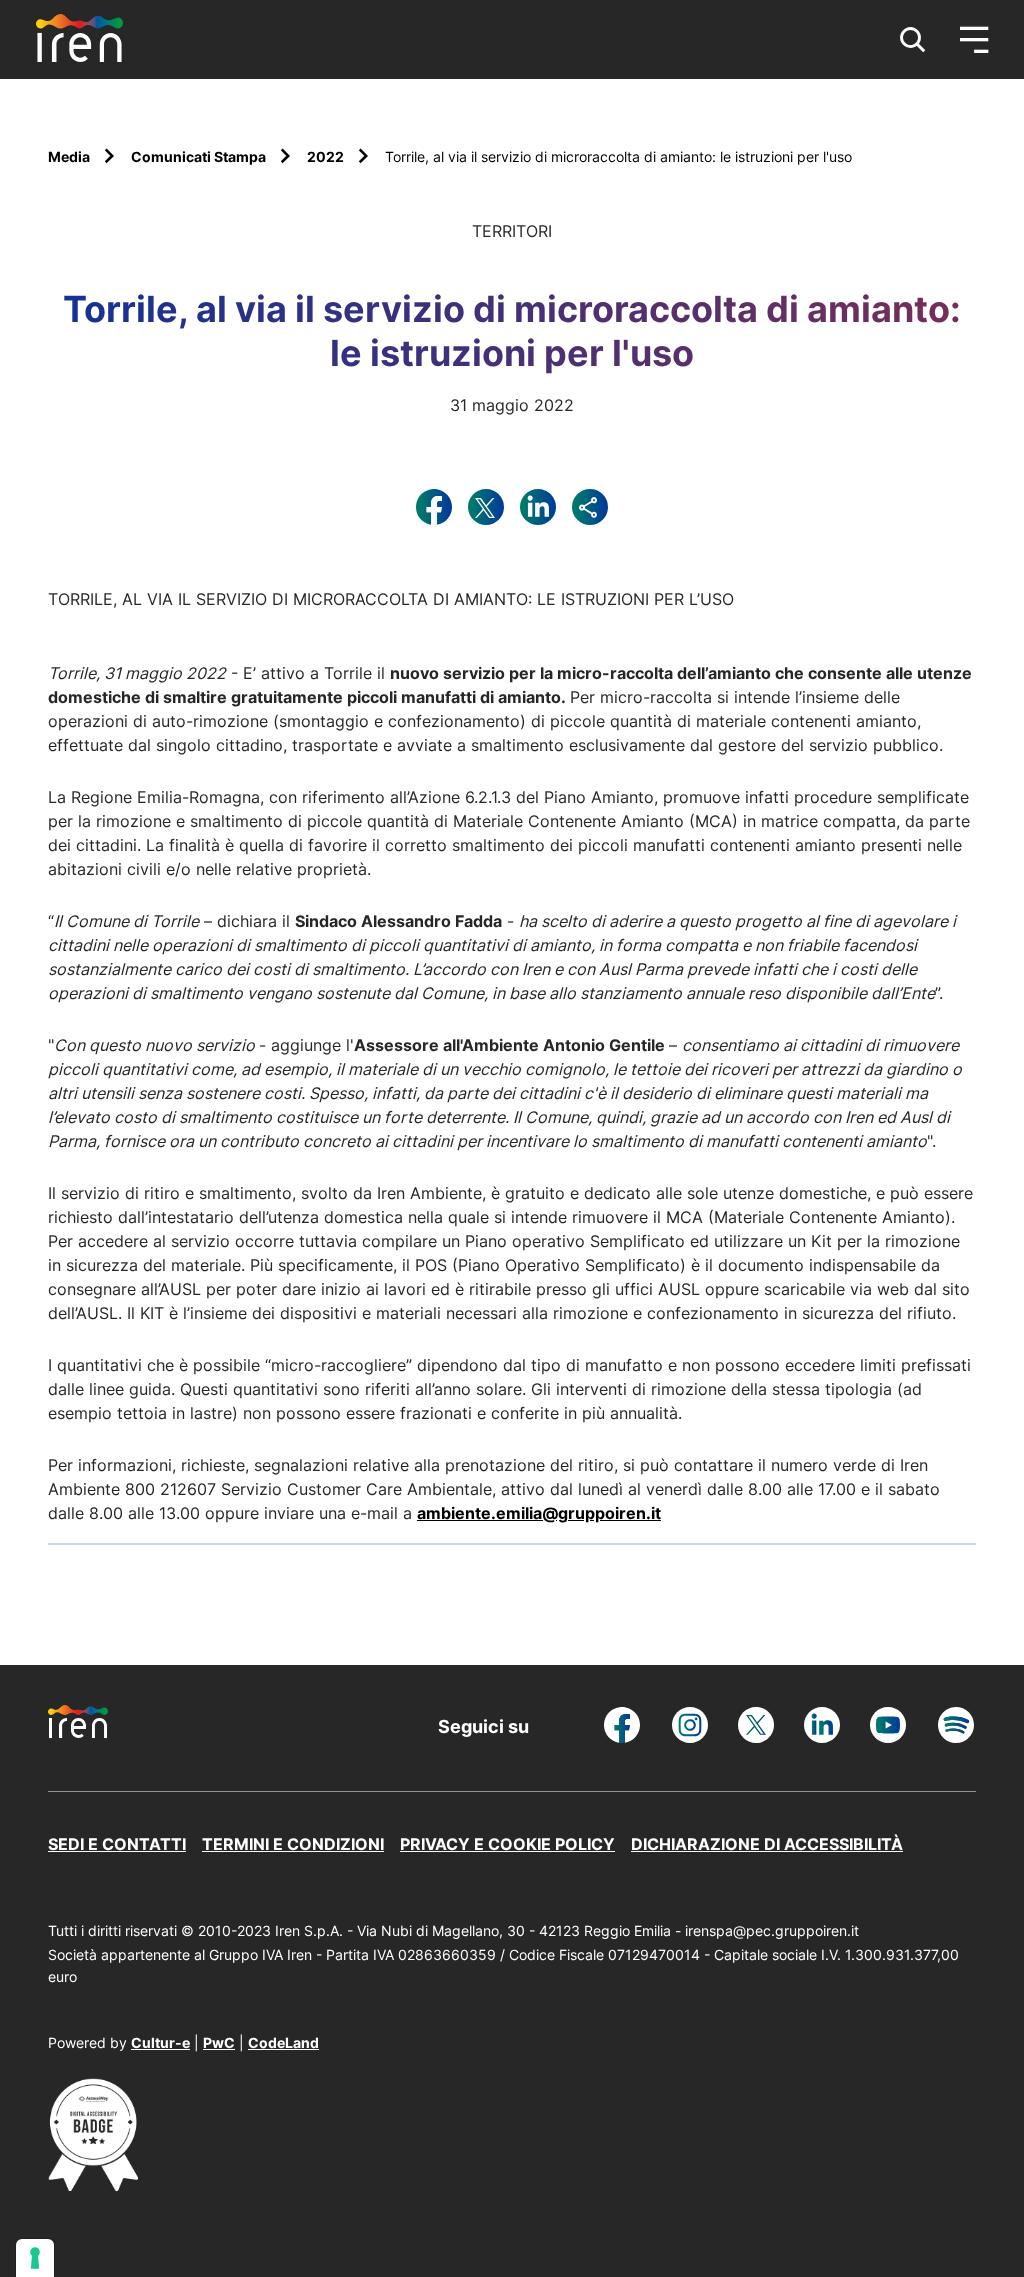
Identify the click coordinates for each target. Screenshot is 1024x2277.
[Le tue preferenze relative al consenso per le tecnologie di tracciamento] (35, 2258)
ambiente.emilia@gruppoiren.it (539, 1513)
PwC (219, 2042)
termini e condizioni (293, 1844)
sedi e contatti (117, 1844)
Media (70, 156)
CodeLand (283, 2042)
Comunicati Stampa (200, 156)
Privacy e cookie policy (507, 1844)
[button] (913, 40)
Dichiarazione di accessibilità (767, 1844)
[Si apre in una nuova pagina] (93, 2185)
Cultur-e (160, 2042)
